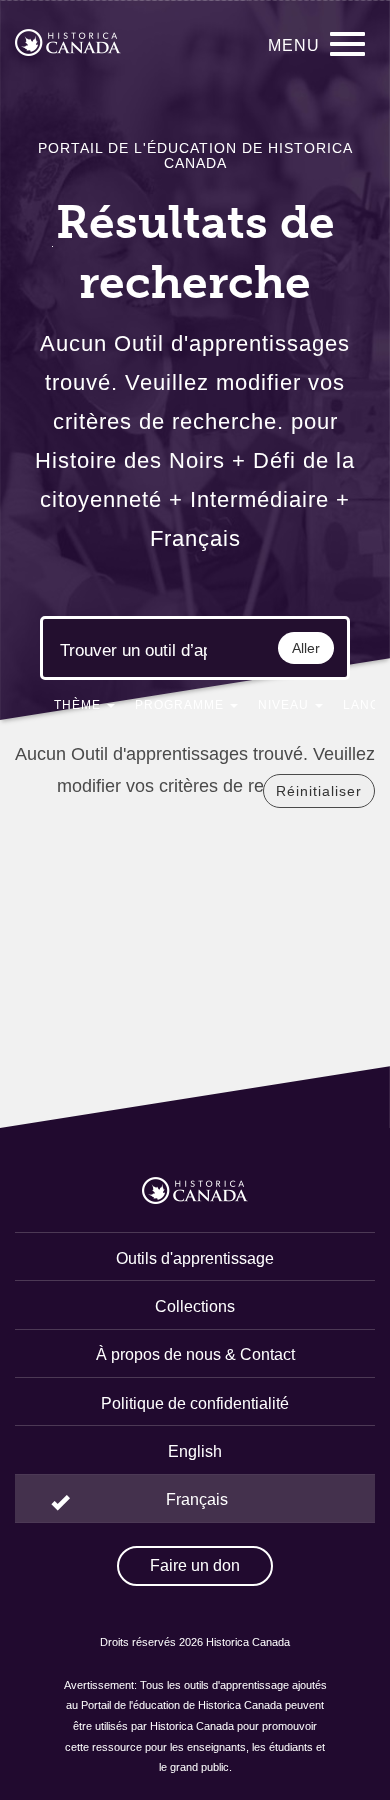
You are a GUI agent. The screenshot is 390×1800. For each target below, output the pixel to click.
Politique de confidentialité (195, 1403)
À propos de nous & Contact (195, 1354)
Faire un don (195, 1565)
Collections (195, 1306)
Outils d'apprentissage (195, 1258)
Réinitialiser (319, 791)
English (195, 1451)
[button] (84, 709)
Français (197, 1499)
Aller (306, 648)
